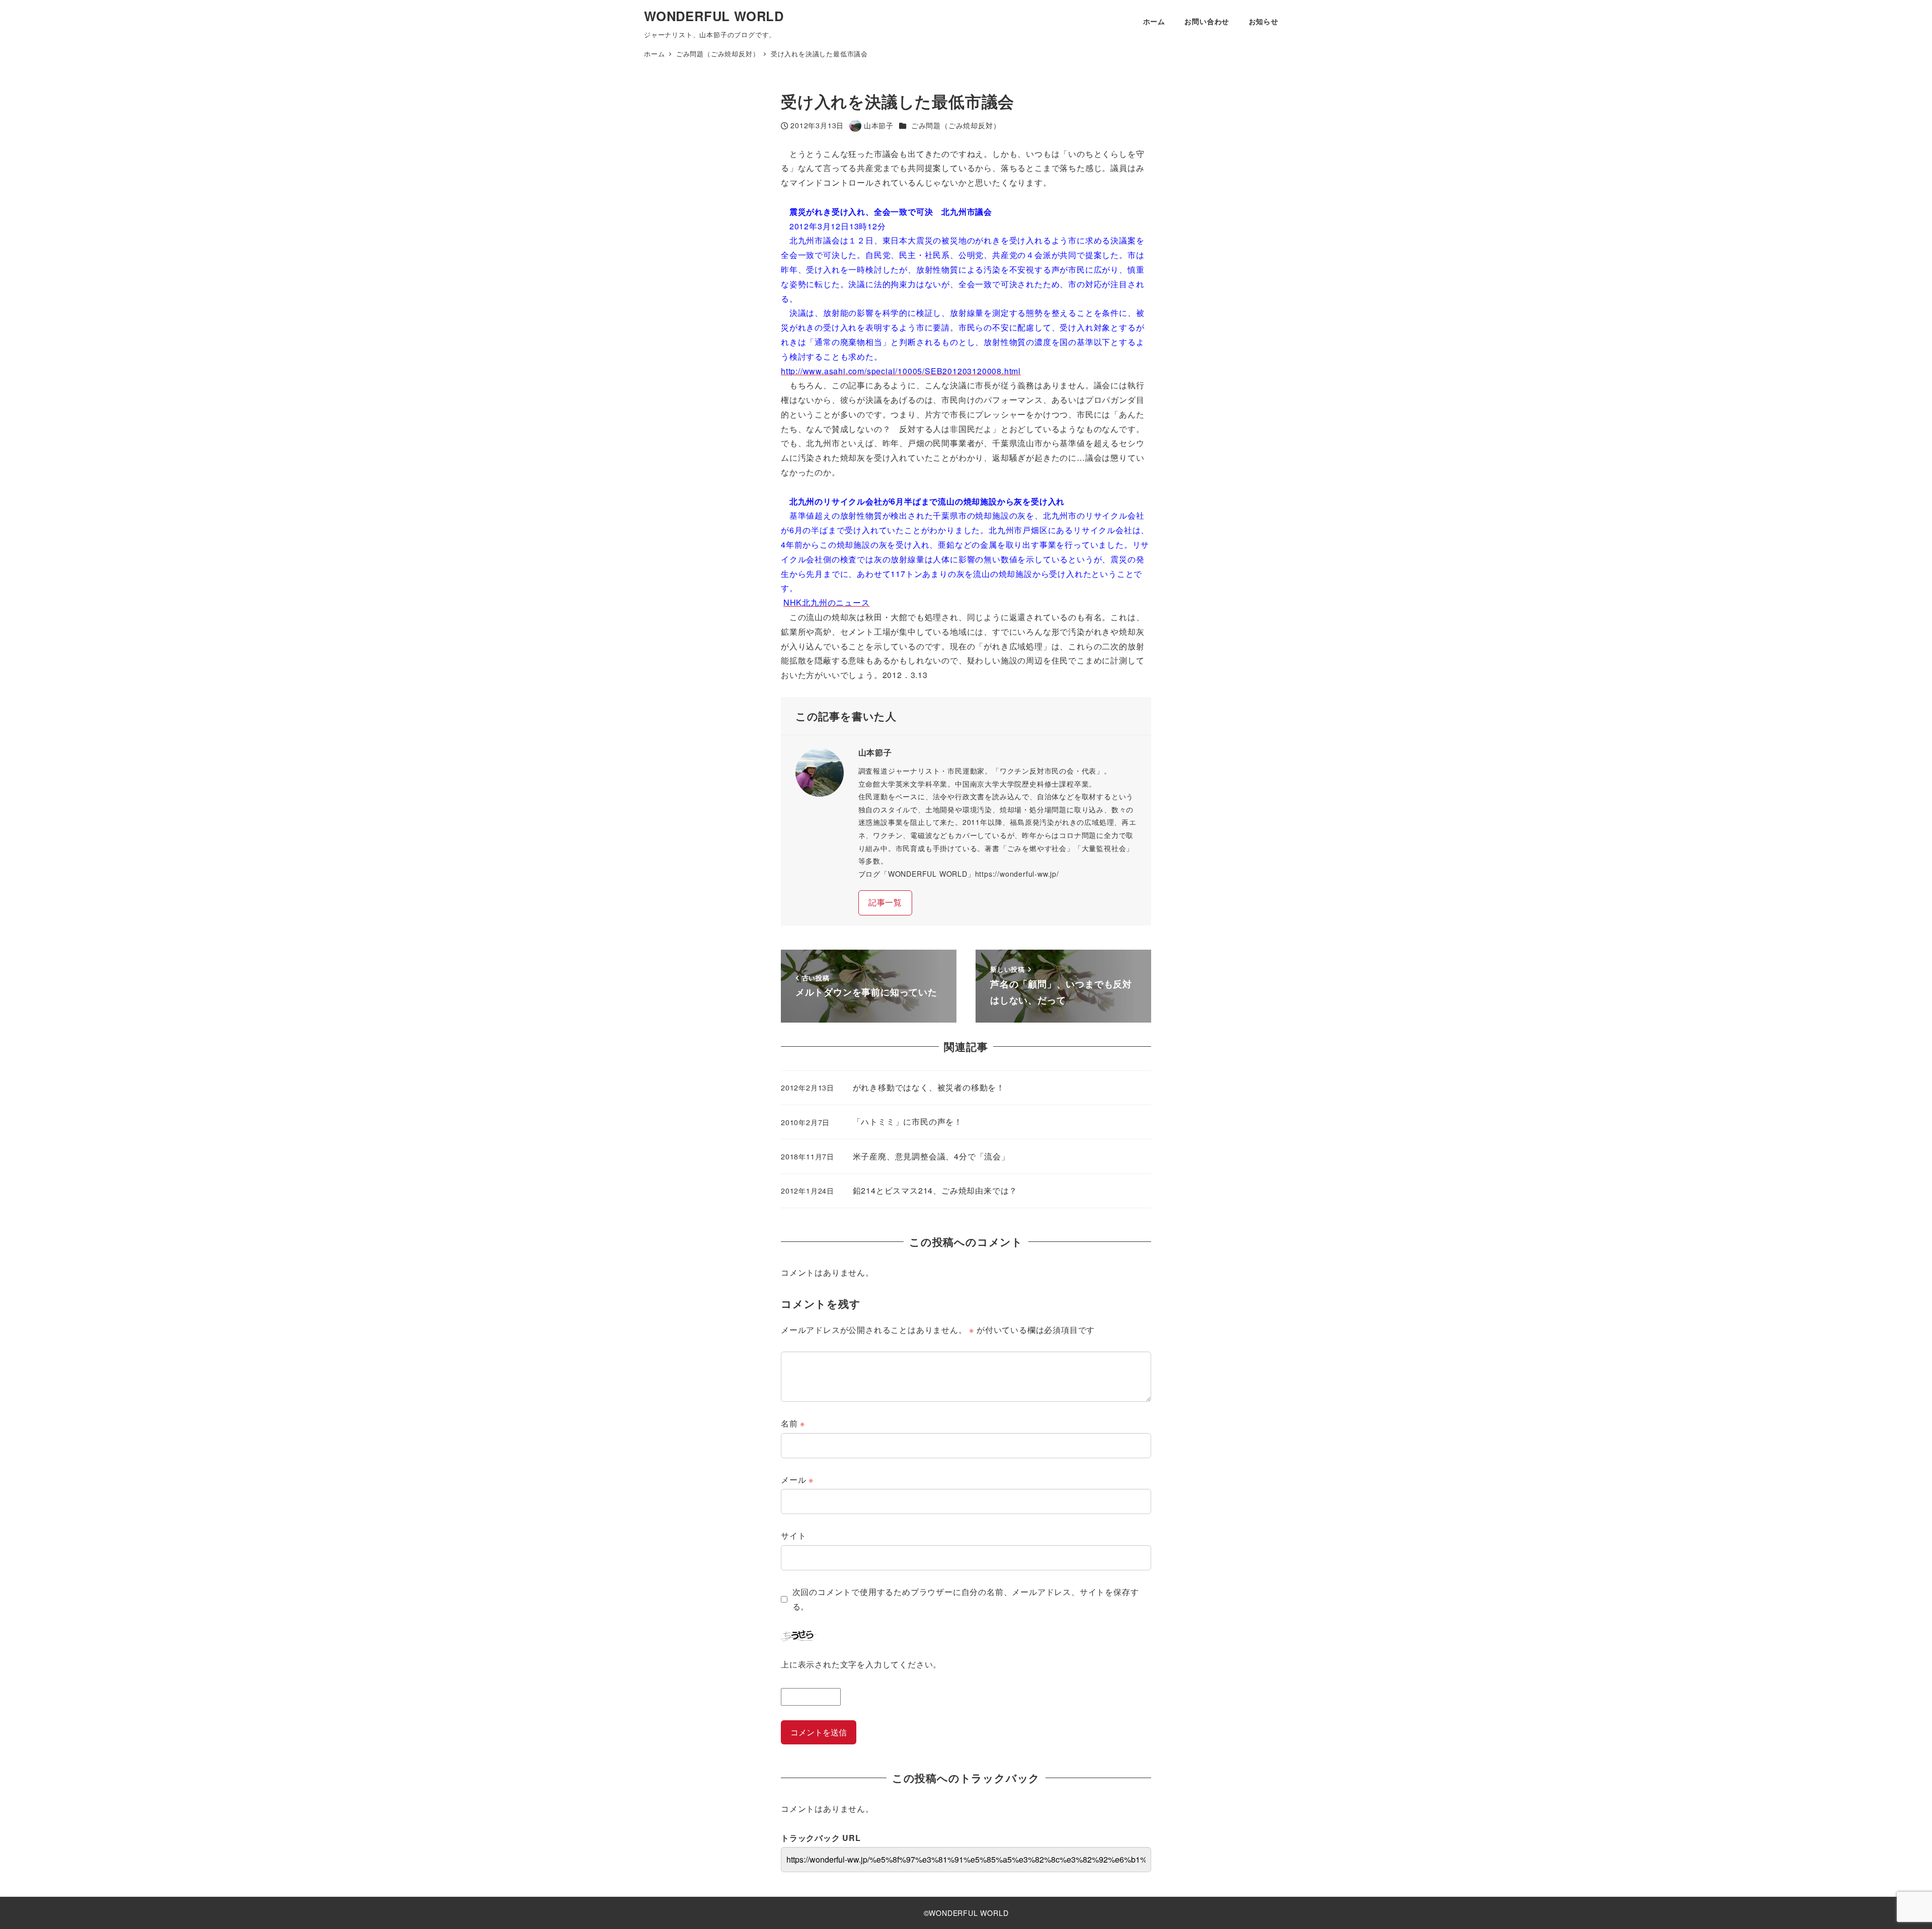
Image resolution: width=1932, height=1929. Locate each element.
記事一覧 (885, 902)
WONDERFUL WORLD (714, 16)
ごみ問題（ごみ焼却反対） (956, 125)
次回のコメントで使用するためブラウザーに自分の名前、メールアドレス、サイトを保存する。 (966, 1599)
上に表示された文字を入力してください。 (861, 1664)
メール (797, 1480)
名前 (793, 1423)
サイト (793, 1535)
